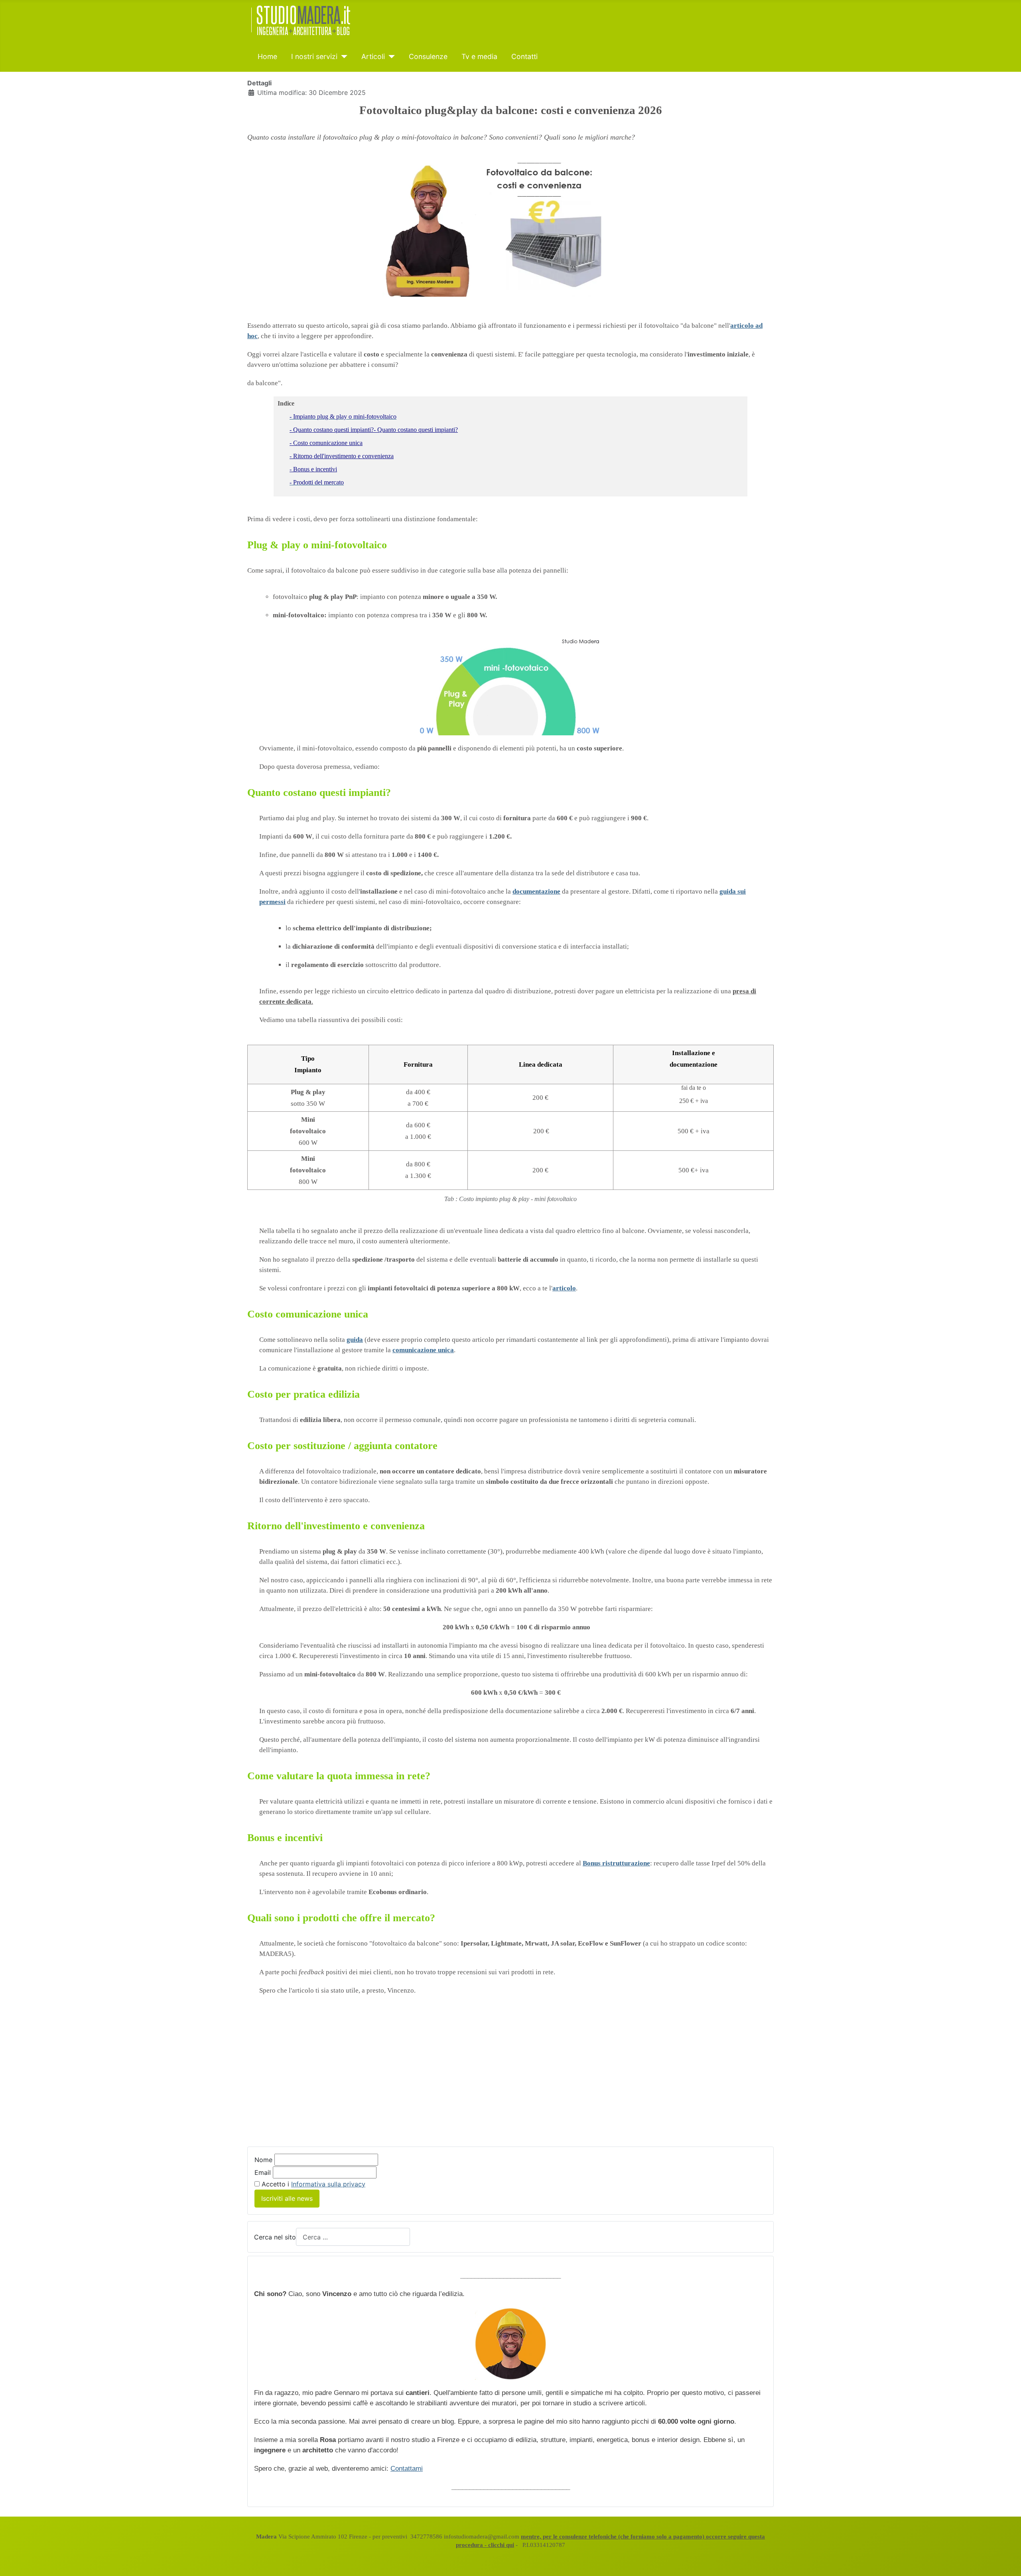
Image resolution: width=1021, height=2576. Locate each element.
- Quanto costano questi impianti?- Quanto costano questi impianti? (374, 430)
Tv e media (479, 56)
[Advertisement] (314, 2076)
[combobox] (353, 2237)
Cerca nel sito (275, 2237)
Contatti (524, 56)
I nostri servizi (314, 56)
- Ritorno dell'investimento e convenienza (342, 456)
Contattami (407, 2469)
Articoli (373, 56)
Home (267, 56)
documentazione (536, 891)
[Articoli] (390, 57)
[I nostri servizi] (342, 57)
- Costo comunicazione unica (326, 443)
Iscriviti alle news (287, 2198)
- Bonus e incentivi (313, 469)
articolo (564, 1288)
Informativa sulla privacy (328, 2184)
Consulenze (428, 56)
